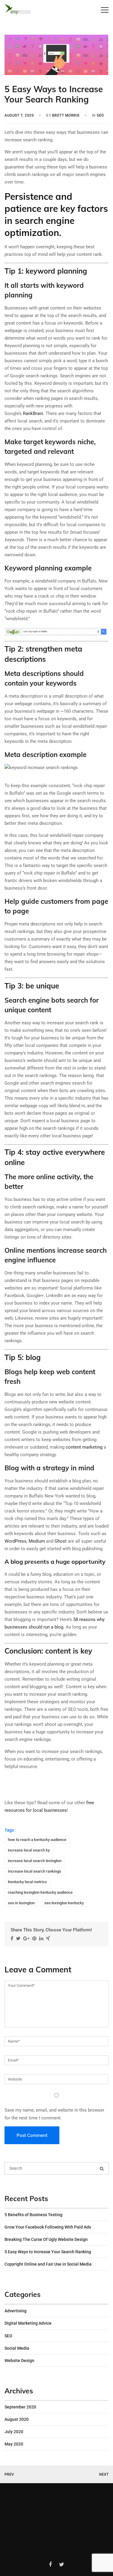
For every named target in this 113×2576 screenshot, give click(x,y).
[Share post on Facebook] (13, 1938)
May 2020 (14, 2444)
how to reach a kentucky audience (37, 1840)
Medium (37, 1541)
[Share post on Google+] (27, 1938)
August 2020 (17, 2419)
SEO (100, 115)
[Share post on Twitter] (19, 1938)
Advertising (16, 2311)
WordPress (16, 1541)
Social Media (17, 2348)
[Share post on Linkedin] (42, 1938)
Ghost (61, 1541)
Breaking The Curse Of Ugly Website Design (46, 2239)
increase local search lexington (35, 1861)
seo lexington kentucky (64, 1903)
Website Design (19, 2361)
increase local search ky (29, 1850)
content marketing (84, 1447)
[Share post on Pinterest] (35, 1938)
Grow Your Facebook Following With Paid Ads (48, 2227)
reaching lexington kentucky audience (40, 1892)
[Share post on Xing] (49, 1938)
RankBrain (33, 413)
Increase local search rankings (35, 1871)
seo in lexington (21, 1903)
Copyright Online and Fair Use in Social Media (48, 2264)
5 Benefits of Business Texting (33, 2215)
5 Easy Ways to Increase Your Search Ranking (48, 2252)
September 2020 (20, 2407)
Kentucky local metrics (27, 1882)
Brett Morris (66, 115)
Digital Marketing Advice (28, 2323)
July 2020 (14, 2432)
